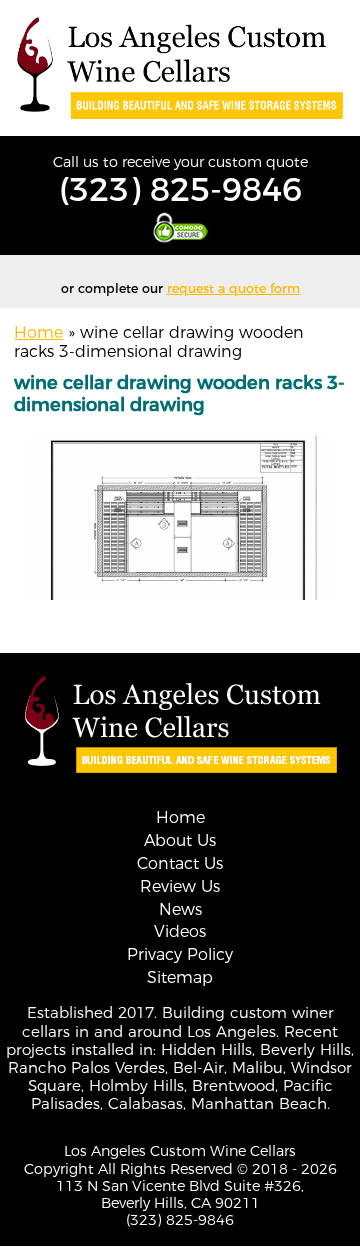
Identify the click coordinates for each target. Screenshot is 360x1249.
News (180, 909)
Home (38, 332)
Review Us (180, 886)
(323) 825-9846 (180, 189)
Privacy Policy (180, 954)
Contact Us (180, 863)
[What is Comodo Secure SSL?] (180, 227)
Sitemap (180, 977)
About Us (180, 840)
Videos (180, 931)
